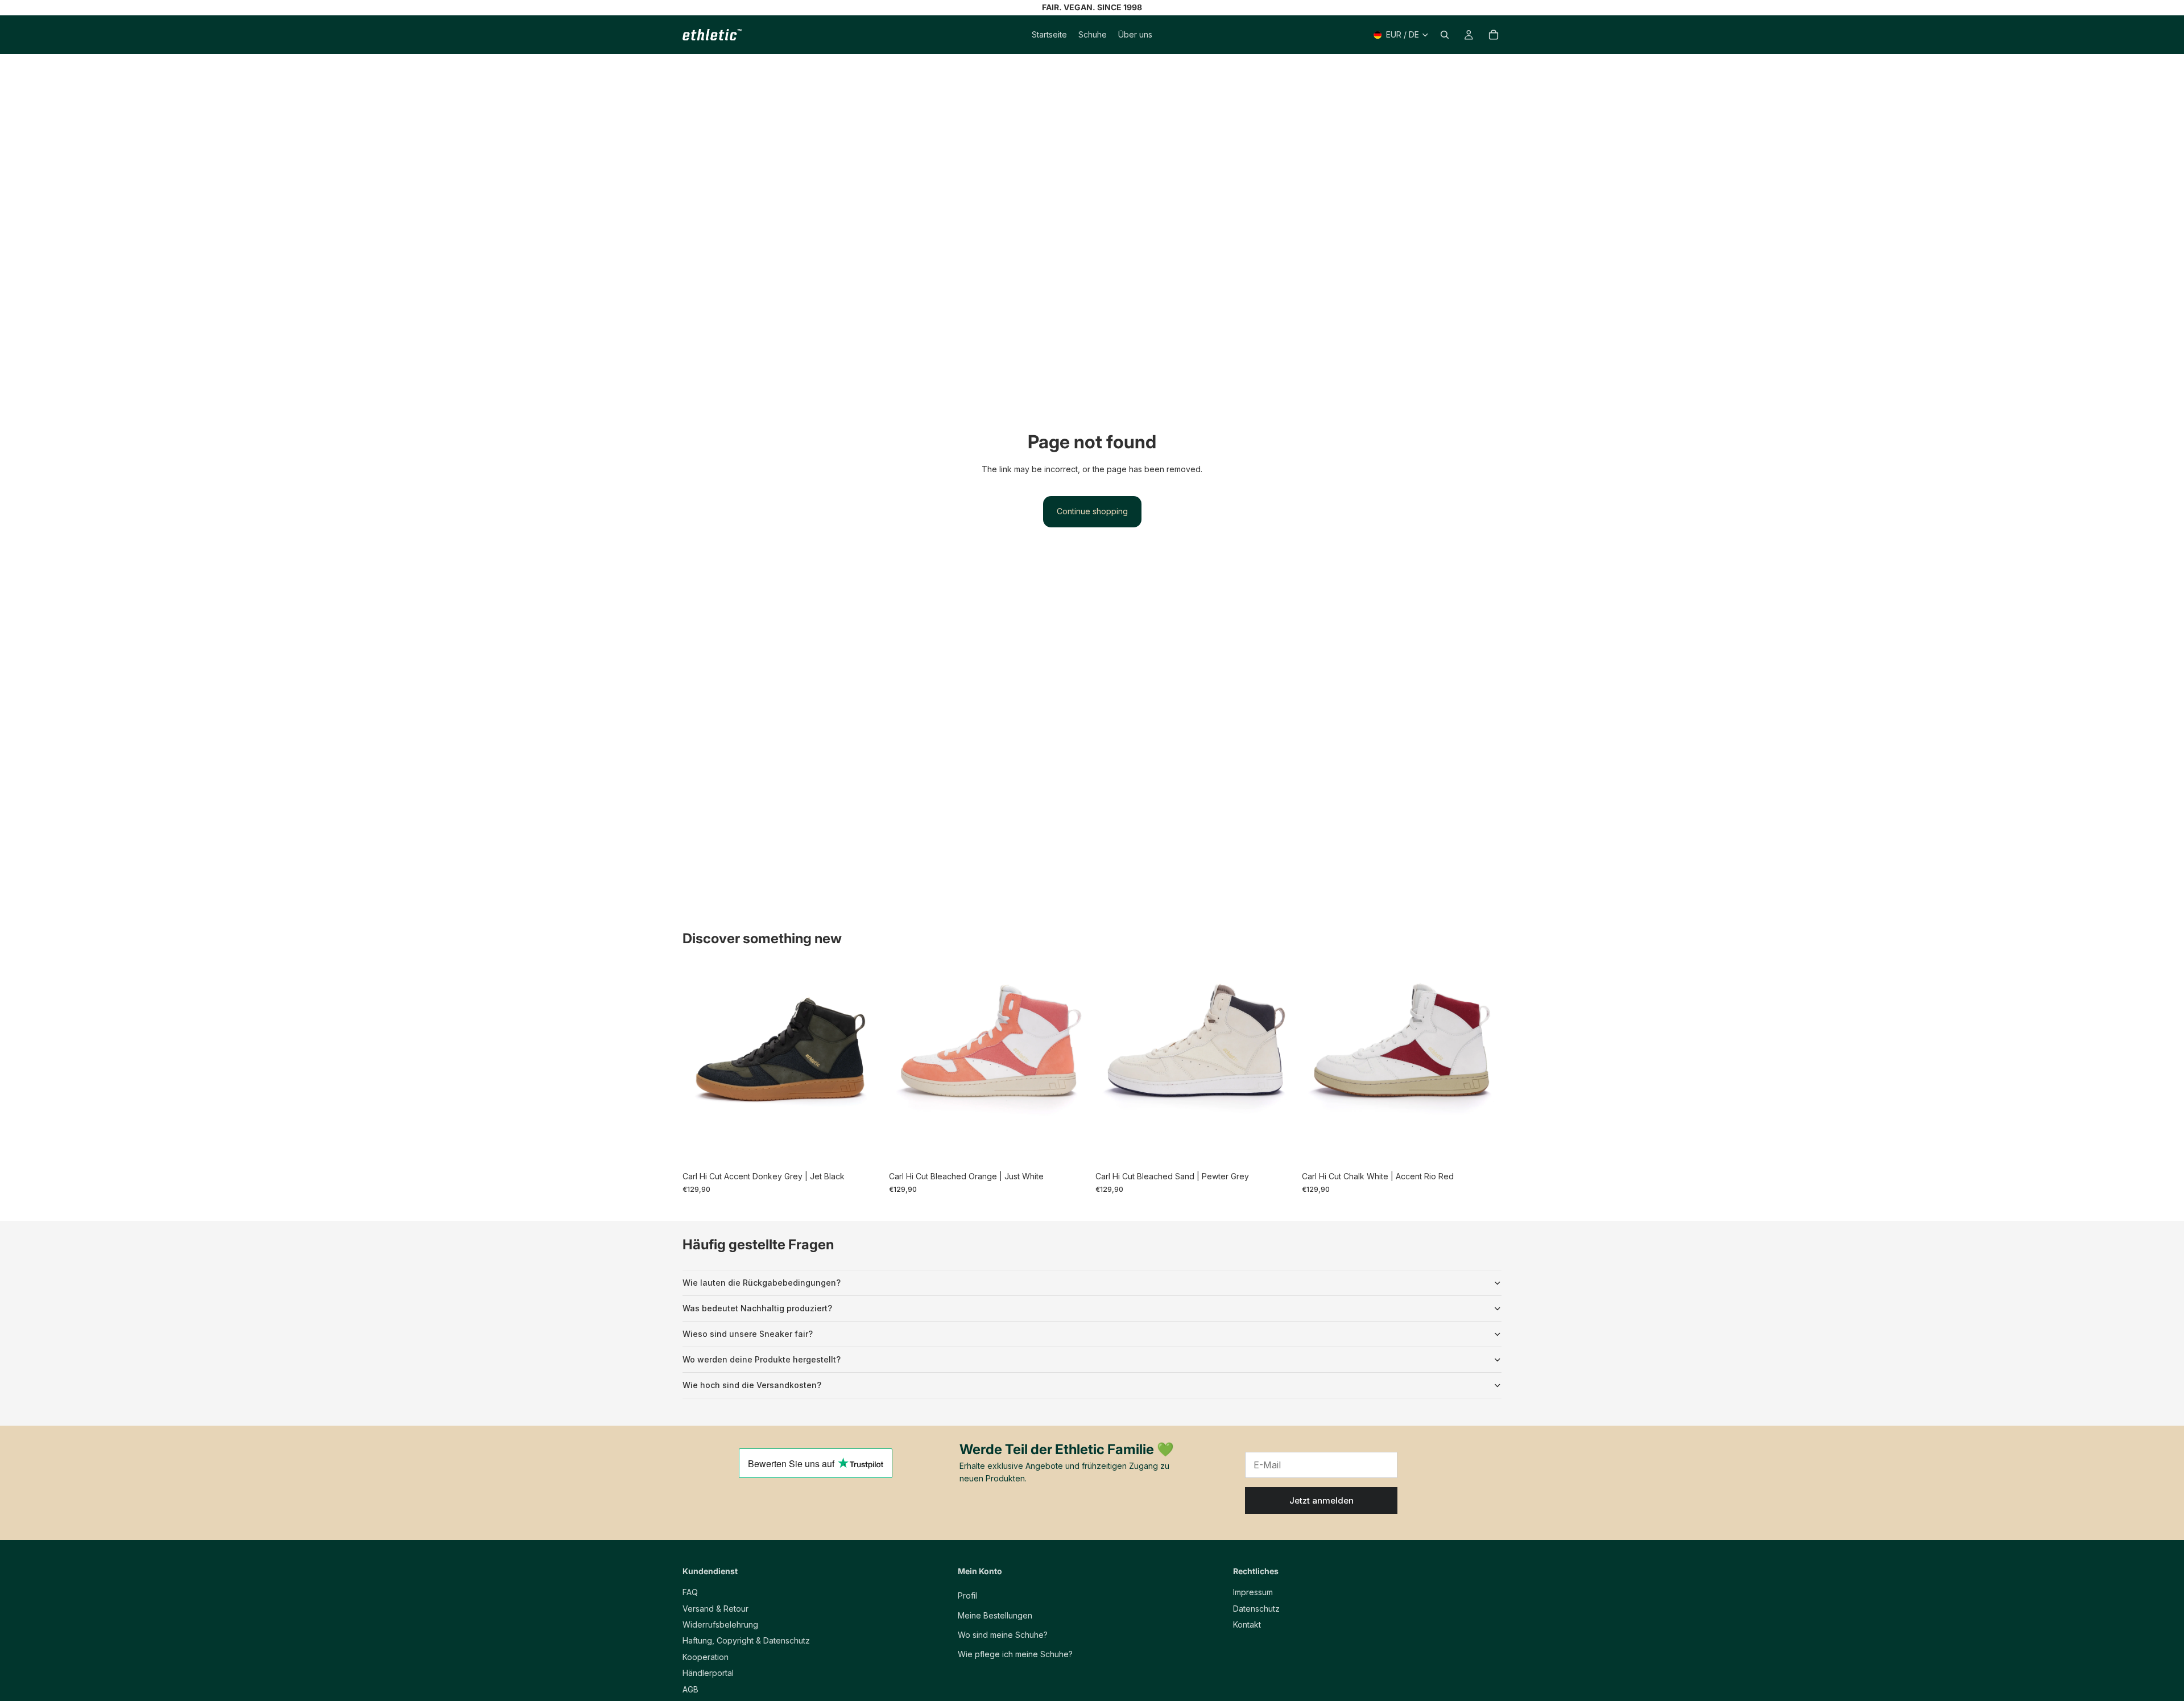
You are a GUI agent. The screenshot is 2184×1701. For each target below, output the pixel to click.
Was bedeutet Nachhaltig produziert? (757, 1308)
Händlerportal (708, 1673)
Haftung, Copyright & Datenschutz (746, 1641)
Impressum (1253, 1592)
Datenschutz (1256, 1609)
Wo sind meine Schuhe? (1003, 1635)
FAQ (690, 1592)
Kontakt (1247, 1624)
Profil (967, 1595)
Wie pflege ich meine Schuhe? (1015, 1655)
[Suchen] (1445, 35)
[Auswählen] (864, 1149)
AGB (690, 1689)
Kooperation (706, 1657)
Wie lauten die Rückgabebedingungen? (762, 1283)
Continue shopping (1092, 511)
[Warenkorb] (1494, 35)
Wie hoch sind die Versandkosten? (752, 1385)
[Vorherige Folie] (700, 1066)
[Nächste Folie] (865, 1066)
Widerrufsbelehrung (720, 1624)
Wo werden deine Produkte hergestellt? (762, 1359)
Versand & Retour (715, 1609)
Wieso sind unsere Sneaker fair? (748, 1334)
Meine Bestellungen (995, 1615)
